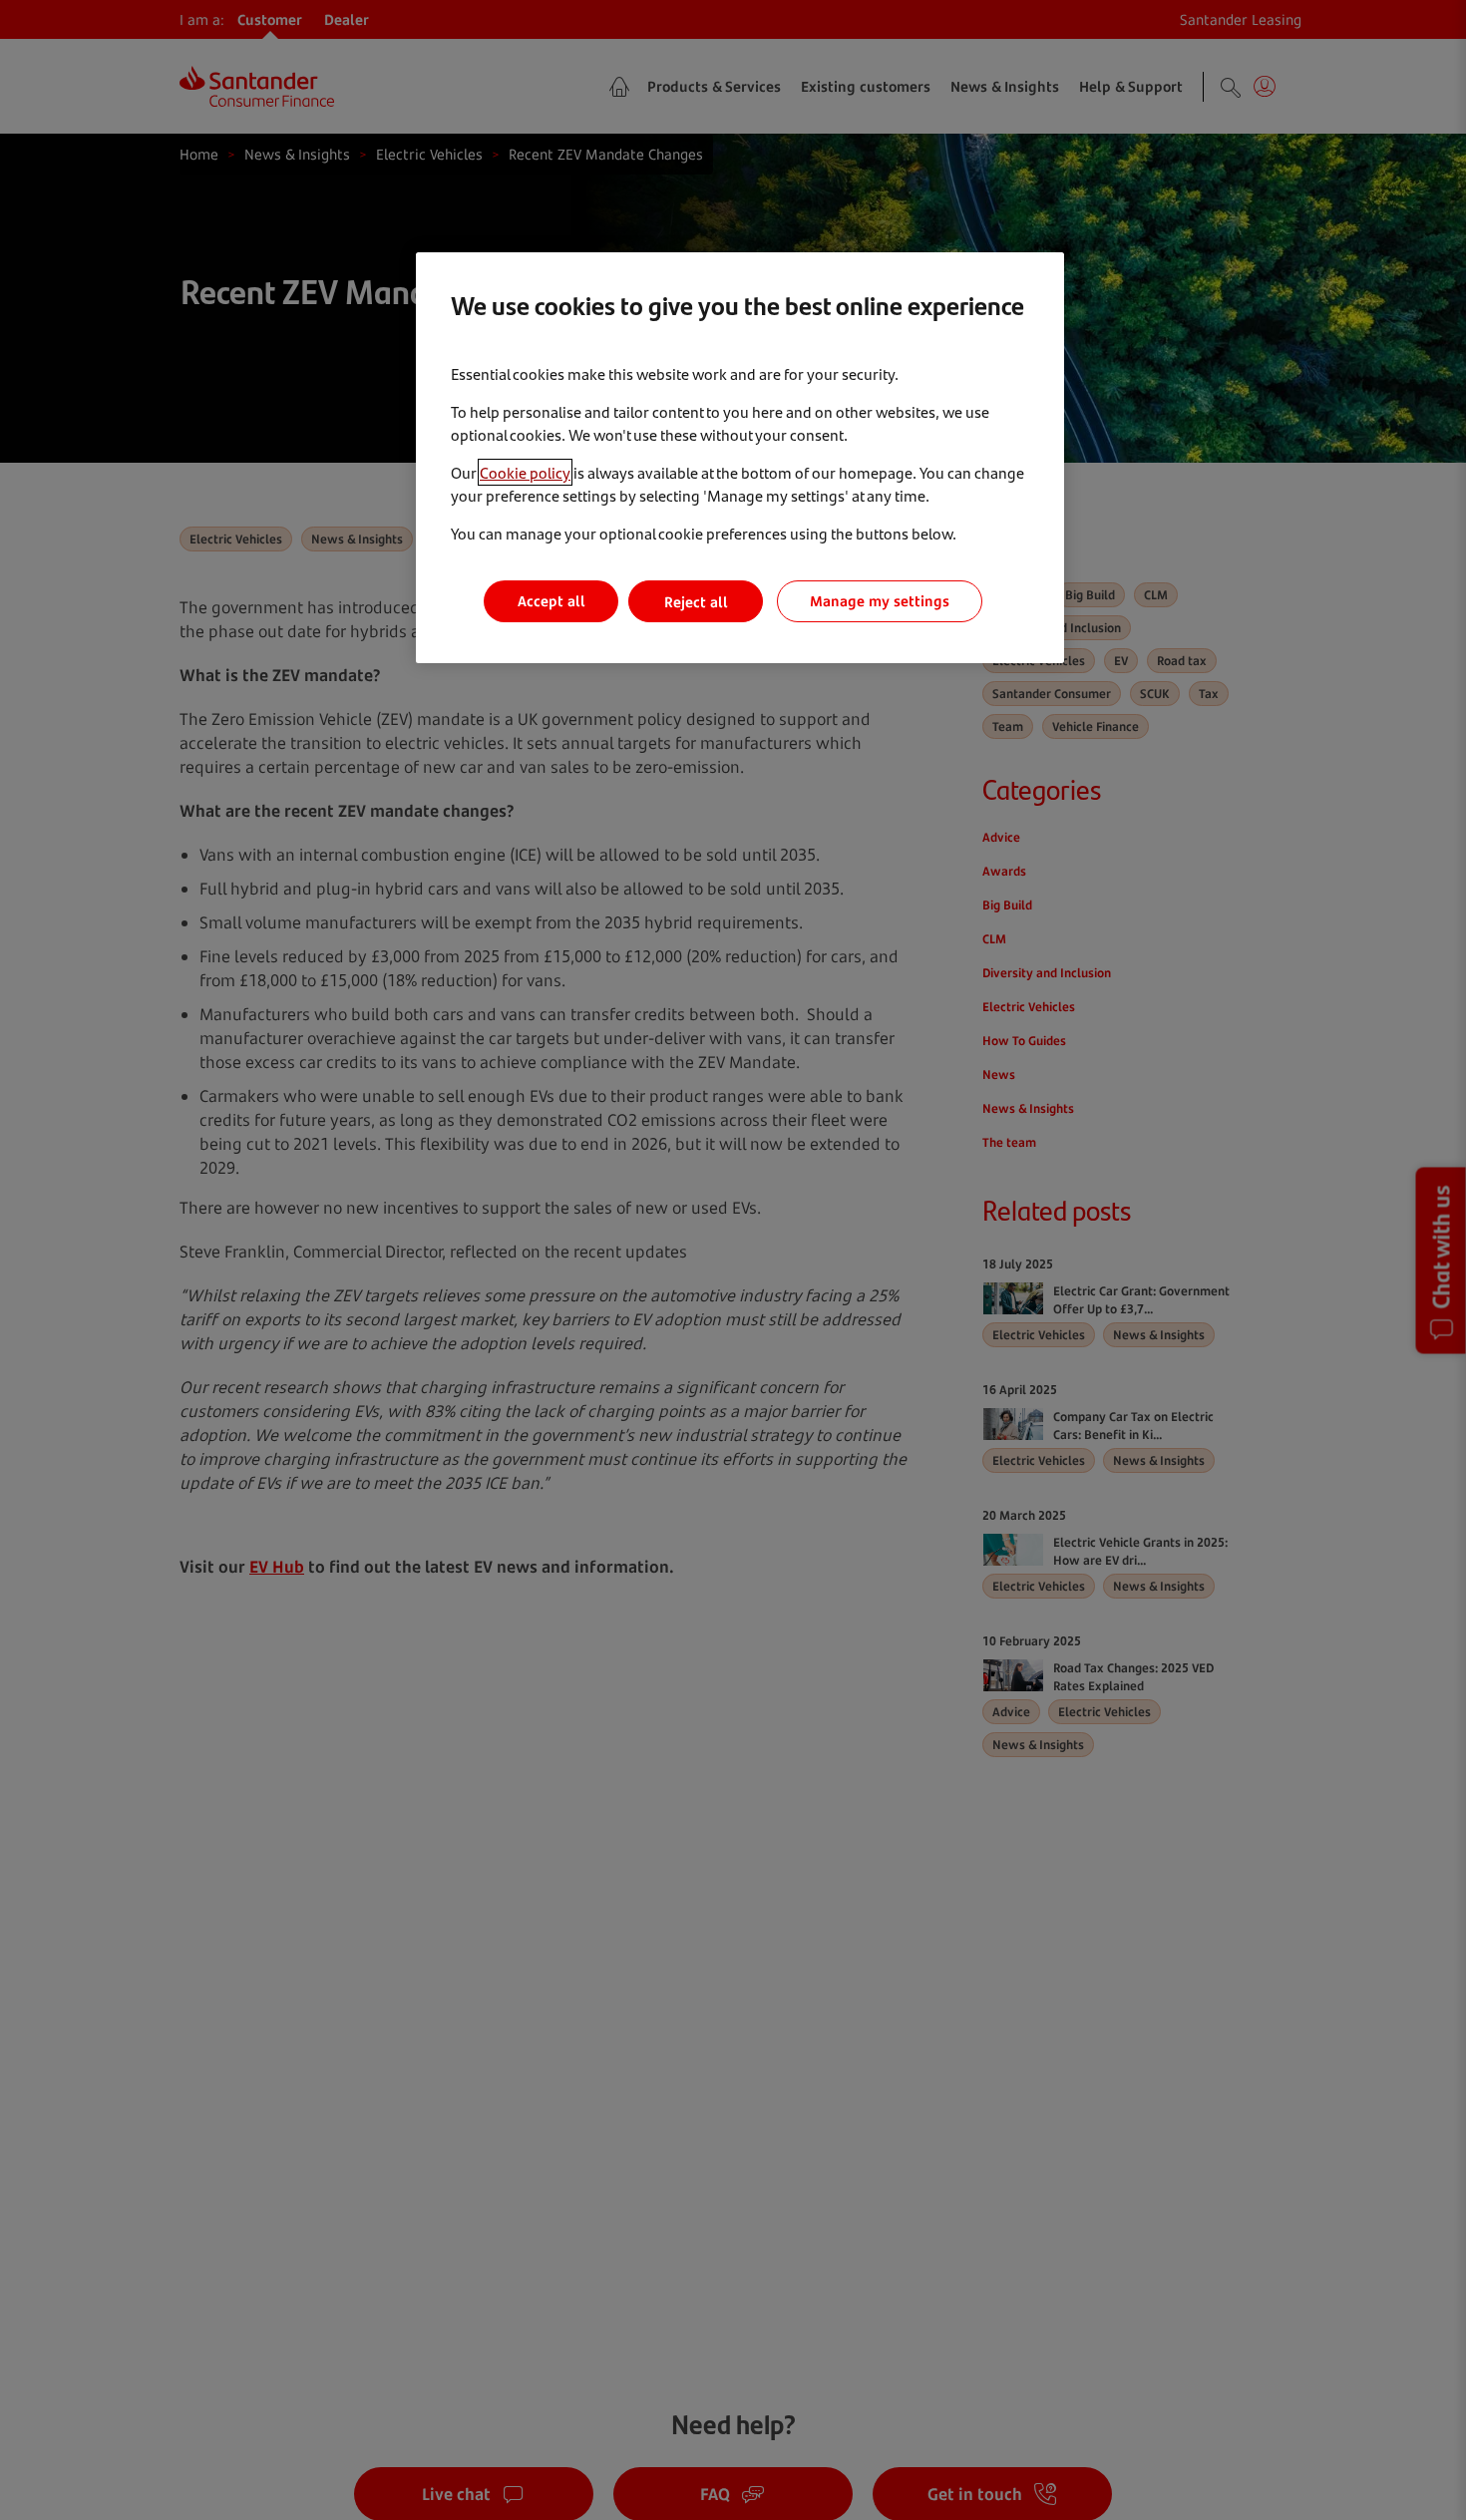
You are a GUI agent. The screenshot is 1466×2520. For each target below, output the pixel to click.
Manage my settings (880, 602)
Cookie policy (525, 472)
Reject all (696, 602)
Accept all (551, 602)
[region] (740, 458)
